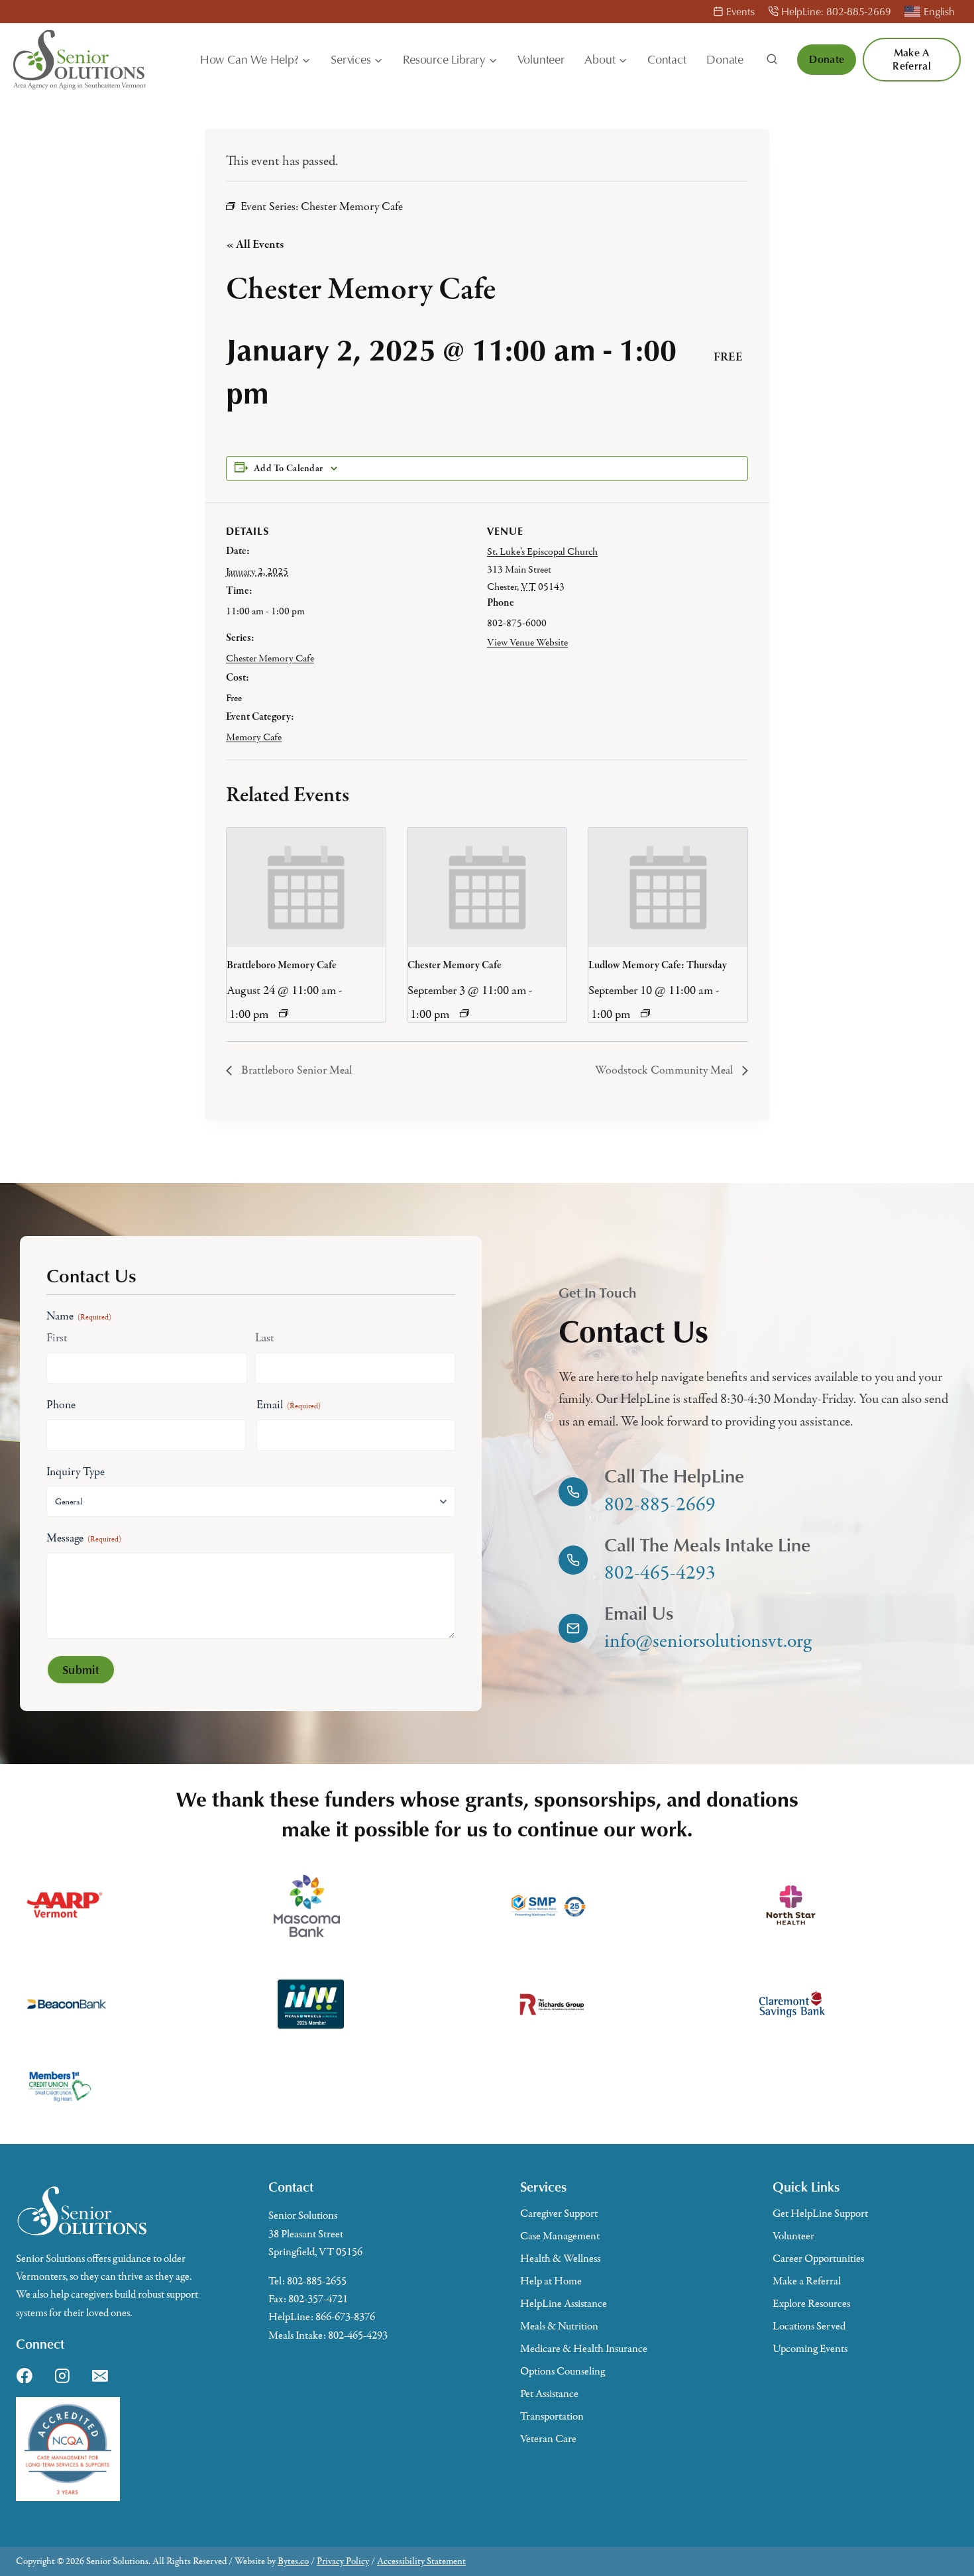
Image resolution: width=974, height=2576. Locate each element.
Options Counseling (563, 2371)
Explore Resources (811, 2304)
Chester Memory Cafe (270, 658)
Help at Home (551, 2281)
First (57, 1338)
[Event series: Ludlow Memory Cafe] (645, 1013)
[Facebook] (25, 2376)
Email (289, 1405)
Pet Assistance (549, 2394)
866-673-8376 (345, 2317)
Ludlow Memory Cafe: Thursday (658, 966)
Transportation (552, 2416)
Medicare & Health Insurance (584, 2349)
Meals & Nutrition (559, 2326)
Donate (725, 59)
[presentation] (306, 887)
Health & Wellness (560, 2259)
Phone (61, 1405)
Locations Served (809, 2326)
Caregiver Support (559, 2213)
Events (740, 11)
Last (265, 1338)
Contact (667, 59)
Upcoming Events (810, 2349)
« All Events (255, 245)
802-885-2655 (317, 2281)
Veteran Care (548, 2439)
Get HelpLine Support (820, 2213)
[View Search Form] (772, 60)
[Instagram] (62, 2376)
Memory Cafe (254, 737)
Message (84, 1538)
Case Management (560, 2236)
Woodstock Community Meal (665, 1070)
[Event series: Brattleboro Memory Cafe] (284, 1013)
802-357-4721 (318, 2299)
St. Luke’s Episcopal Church (542, 551)
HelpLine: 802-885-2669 (836, 11)
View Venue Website (527, 642)
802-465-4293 (358, 2335)
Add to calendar (288, 469)
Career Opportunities (818, 2259)
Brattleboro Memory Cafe (282, 966)
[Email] (100, 2376)
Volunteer (541, 59)
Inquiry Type (76, 1472)
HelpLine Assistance (564, 2304)
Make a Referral (912, 59)
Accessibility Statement (421, 2561)
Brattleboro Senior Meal (295, 1070)
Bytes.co (293, 2561)
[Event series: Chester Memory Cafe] (464, 1013)
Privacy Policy (343, 2561)
